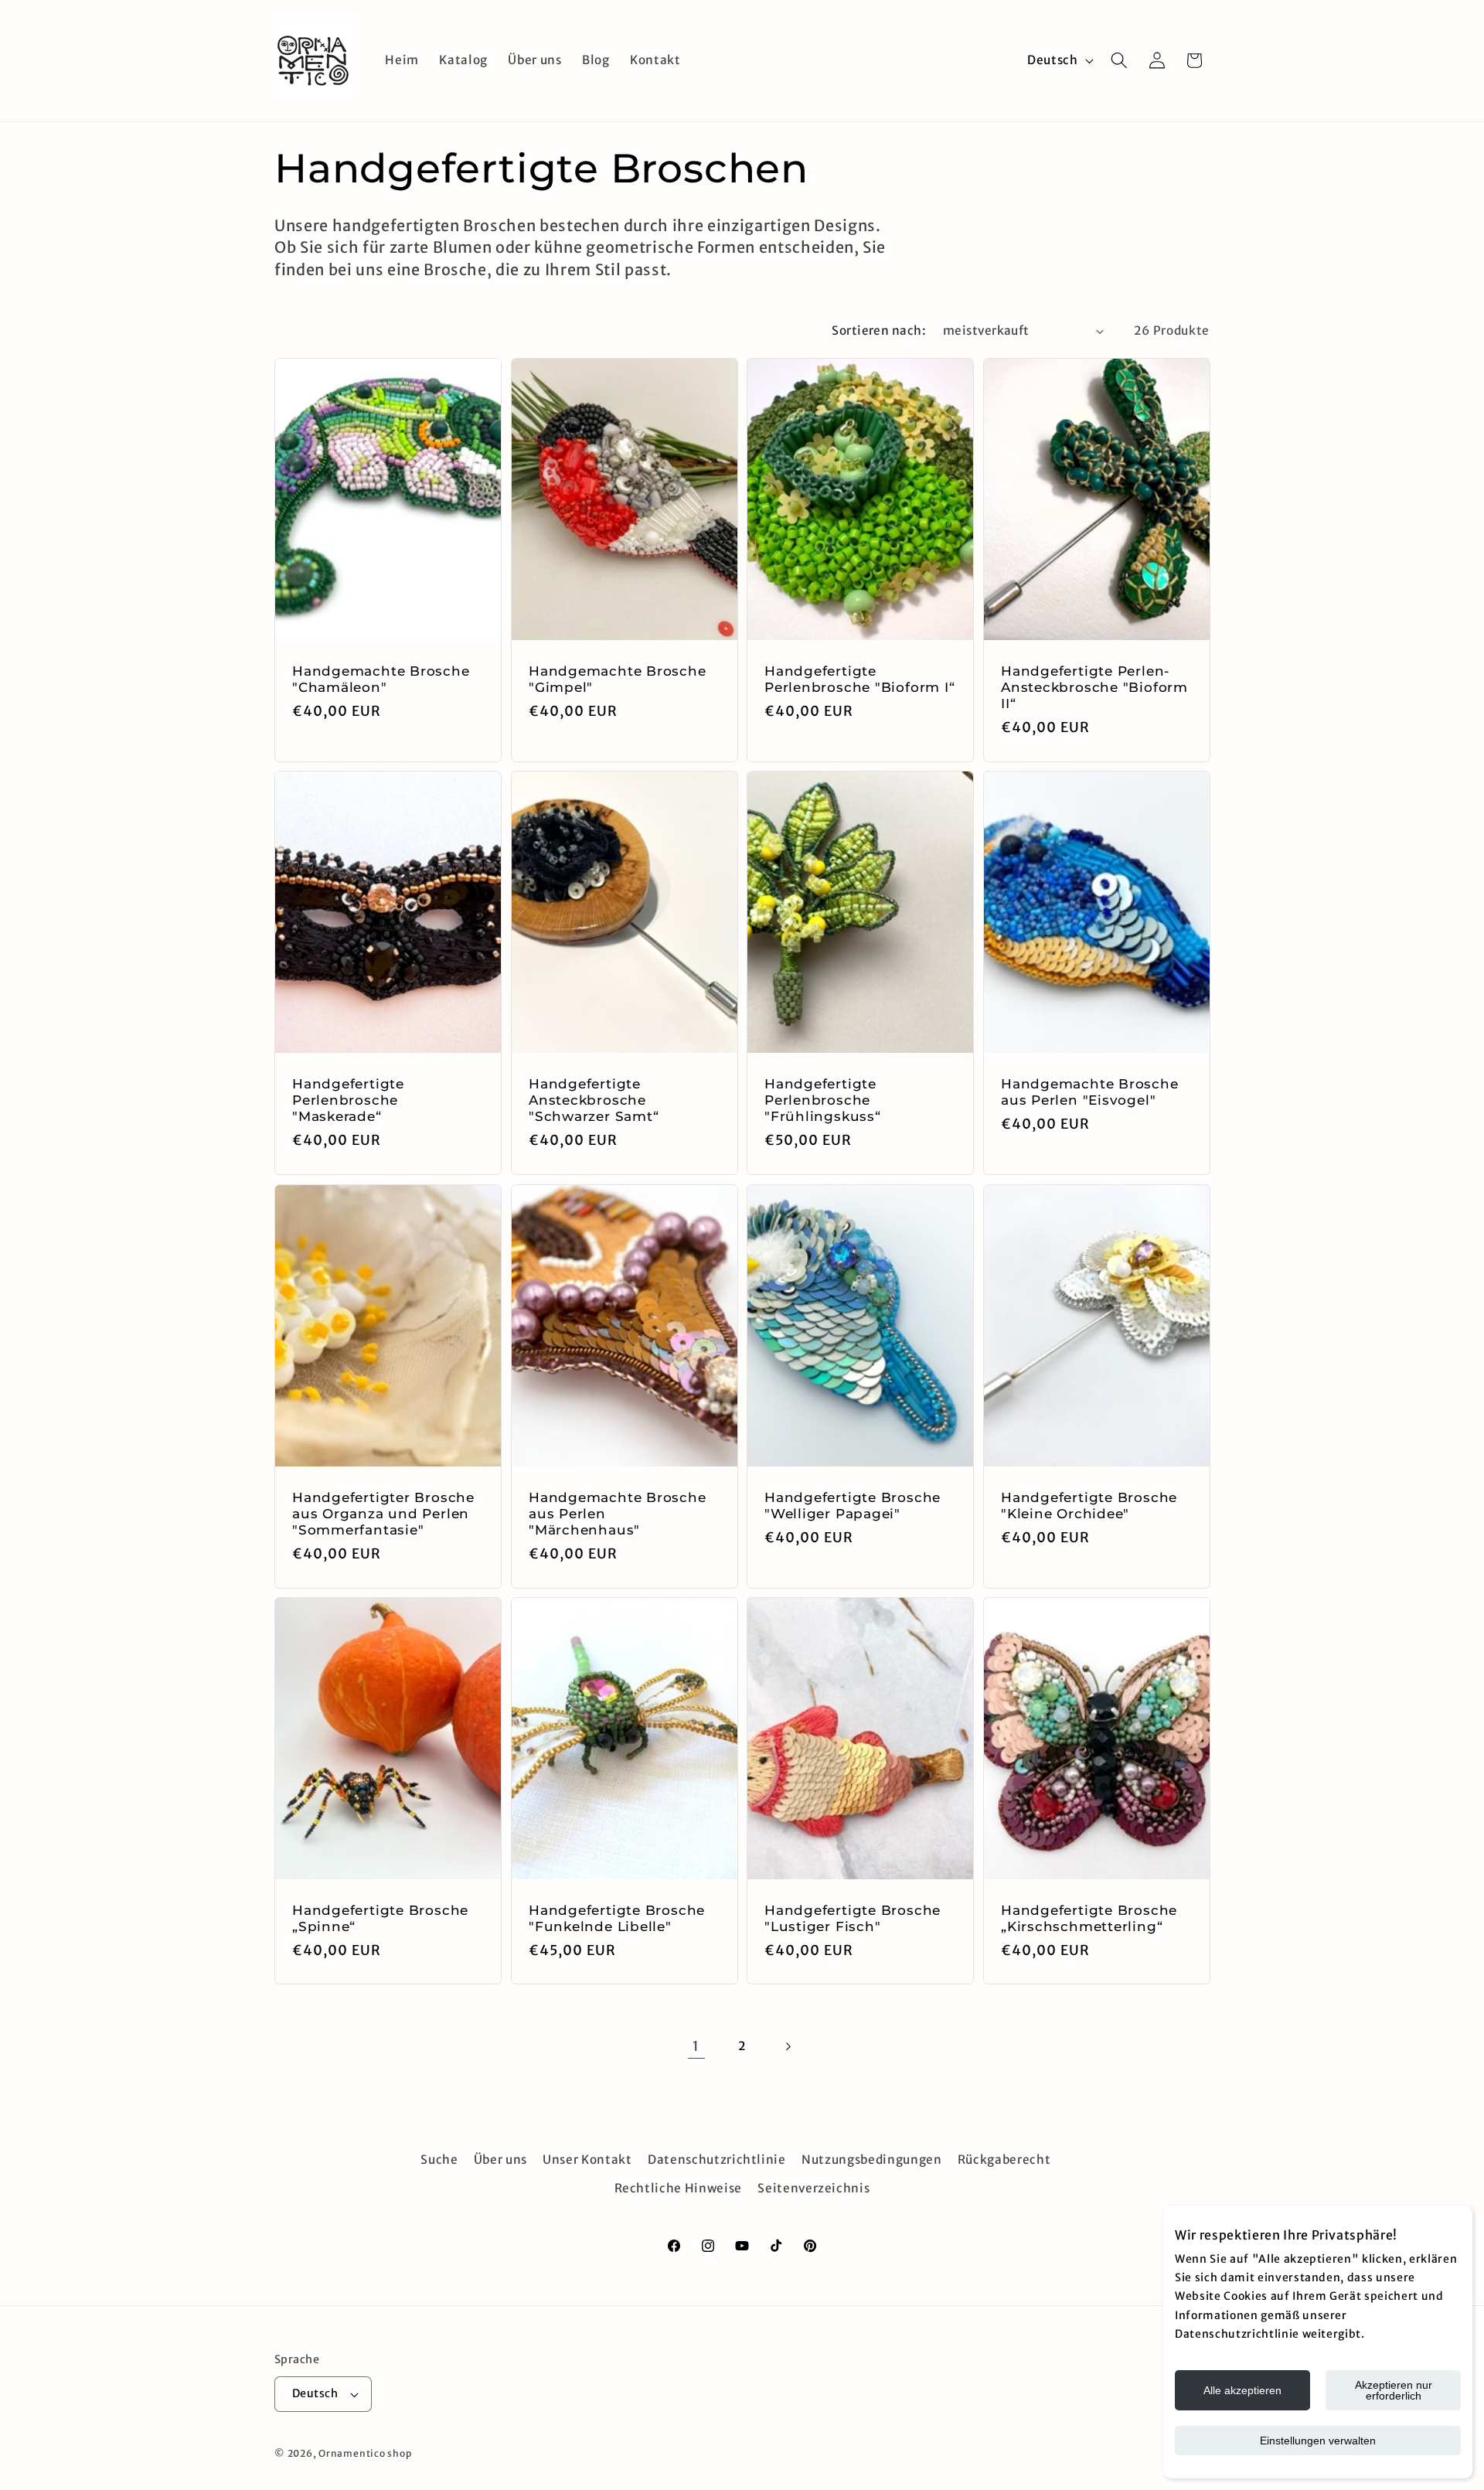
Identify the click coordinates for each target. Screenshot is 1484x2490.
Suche (439, 2160)
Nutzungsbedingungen (872, 2160)
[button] (1119, 60)
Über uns (500, 2160)
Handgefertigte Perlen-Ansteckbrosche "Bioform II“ (1094, 687)
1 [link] (696, 2046)
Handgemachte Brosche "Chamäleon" (381, 679)
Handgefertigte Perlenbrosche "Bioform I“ (860, 679)
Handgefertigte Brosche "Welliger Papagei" (853, 1506)
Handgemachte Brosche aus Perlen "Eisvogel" (1090, 1092)
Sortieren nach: (879, 330)
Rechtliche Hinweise (679, 2188)
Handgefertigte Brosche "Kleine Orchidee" (1089, 1506)
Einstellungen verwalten (1318, 2441)
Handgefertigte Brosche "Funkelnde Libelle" (617, 1918)
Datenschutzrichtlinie (717, 2160)
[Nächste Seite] (788, 2046)
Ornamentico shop (365, 2454)
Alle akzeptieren (1242, 2390)
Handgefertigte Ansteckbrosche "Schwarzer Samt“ (594, 1100)
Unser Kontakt (587, 2160)
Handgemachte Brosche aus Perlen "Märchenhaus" (618, 1514)
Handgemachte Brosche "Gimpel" (618, 679)
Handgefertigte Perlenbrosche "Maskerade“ (348, 1100)
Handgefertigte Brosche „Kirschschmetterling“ (1089, 1918)
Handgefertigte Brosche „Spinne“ (380, 1918)
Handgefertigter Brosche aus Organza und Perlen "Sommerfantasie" (383, 1514)
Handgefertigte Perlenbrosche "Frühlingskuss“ (823, 1100)
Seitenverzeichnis (813, 2188)
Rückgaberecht (1004, 2160)
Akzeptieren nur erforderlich (1394, 2390)
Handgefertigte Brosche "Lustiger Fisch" (853, 1918)
